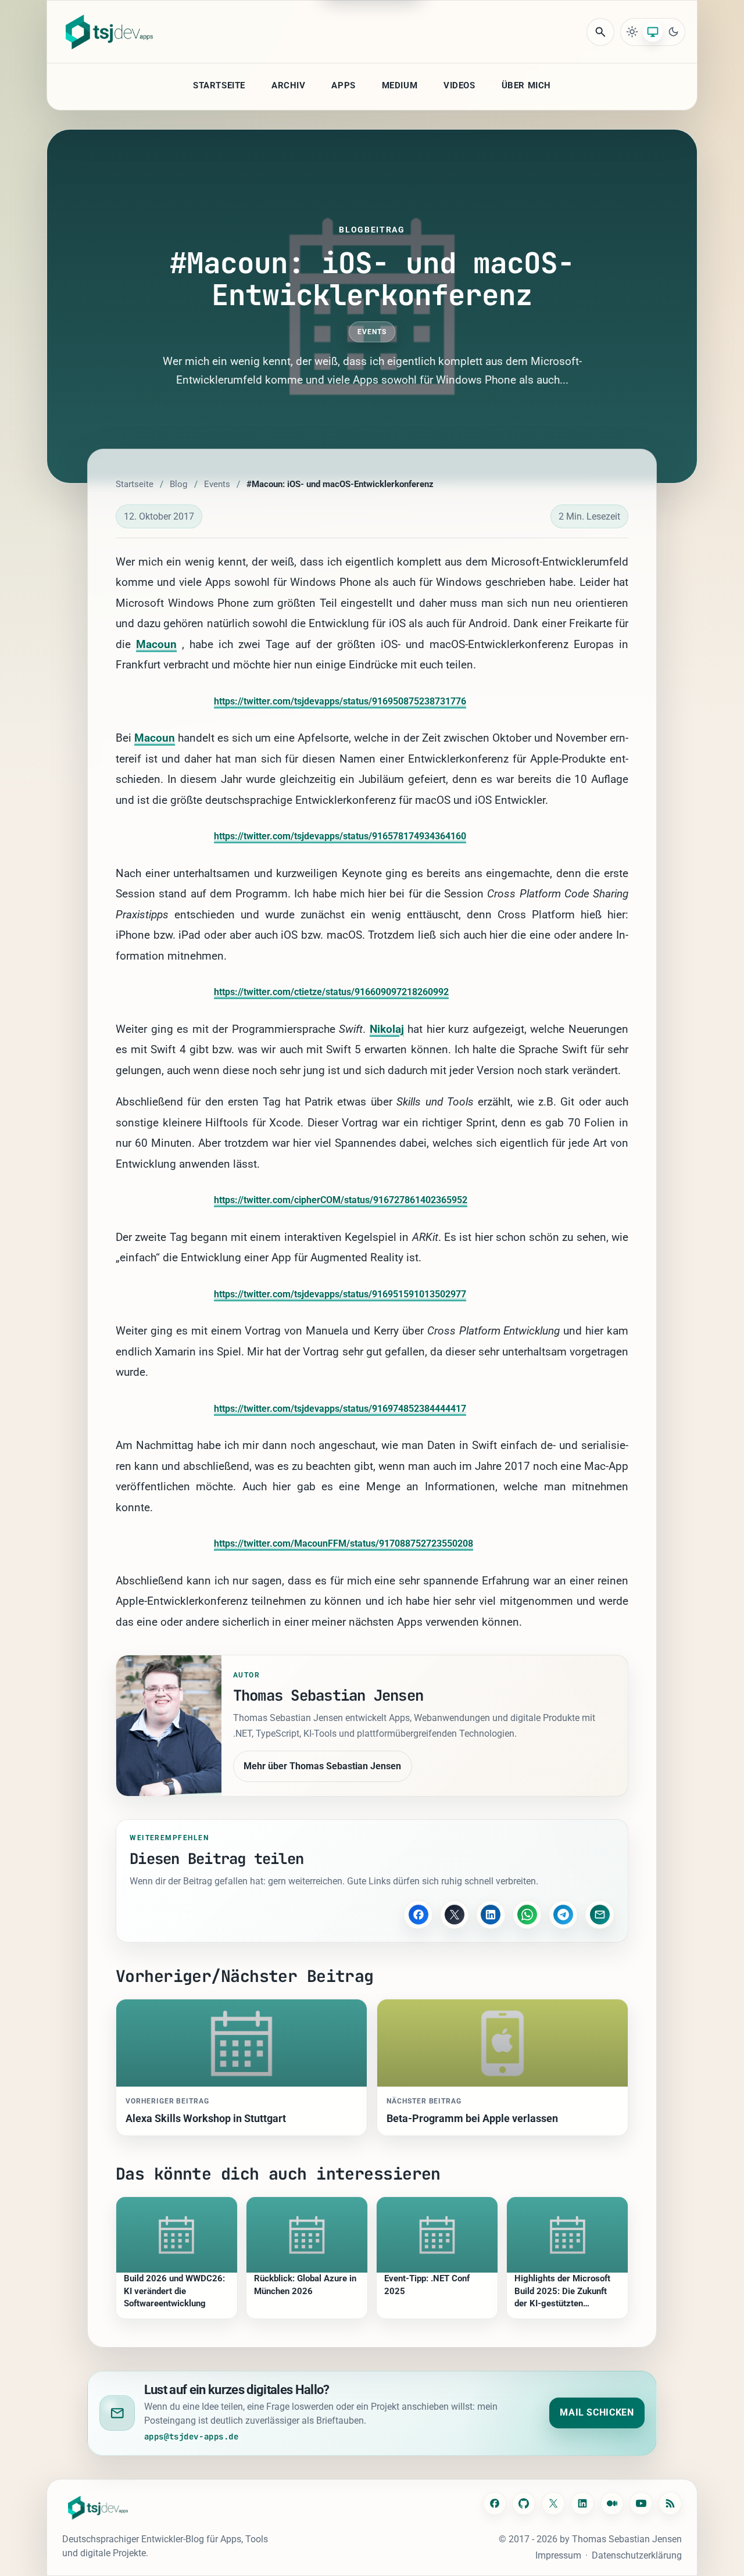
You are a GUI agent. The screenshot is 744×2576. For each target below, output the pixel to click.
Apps (343, 85)
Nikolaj (387, 1029)
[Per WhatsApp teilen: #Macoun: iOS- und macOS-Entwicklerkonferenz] (527, 1915)
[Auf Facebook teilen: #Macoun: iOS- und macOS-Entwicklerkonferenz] (418, 1915)
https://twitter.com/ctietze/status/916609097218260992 (331, 992)
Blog (178, 484)
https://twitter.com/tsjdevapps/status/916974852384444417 (340, 1409)
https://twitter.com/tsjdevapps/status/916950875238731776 (340, 701)
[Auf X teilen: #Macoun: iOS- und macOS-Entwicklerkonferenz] (455, 1915)
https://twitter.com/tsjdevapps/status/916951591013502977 (340, 1294)
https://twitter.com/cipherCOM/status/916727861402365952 (341, 1200)
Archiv (289, 85)
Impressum (558, 2555)
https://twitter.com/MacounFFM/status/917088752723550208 (344, 1543)
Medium (400, 85)
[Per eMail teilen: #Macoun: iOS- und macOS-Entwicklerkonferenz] (599, 1915)
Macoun (156, 644)
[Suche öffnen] (600, 32)
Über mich (526, 85)
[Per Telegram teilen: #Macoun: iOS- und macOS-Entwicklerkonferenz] (563, 1915)
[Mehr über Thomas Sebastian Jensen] (169, 1726)
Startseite (219, 85)
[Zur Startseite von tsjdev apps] (98, 2508)
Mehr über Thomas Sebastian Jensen (322, 1766)
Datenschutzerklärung (637, 2555)
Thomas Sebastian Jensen (627, 2539)
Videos (459, 85)
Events (372, 332)
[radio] (632, 32)
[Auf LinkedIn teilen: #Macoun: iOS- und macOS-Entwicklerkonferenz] (491, 1915)
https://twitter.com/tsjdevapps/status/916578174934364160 (340, 836)
